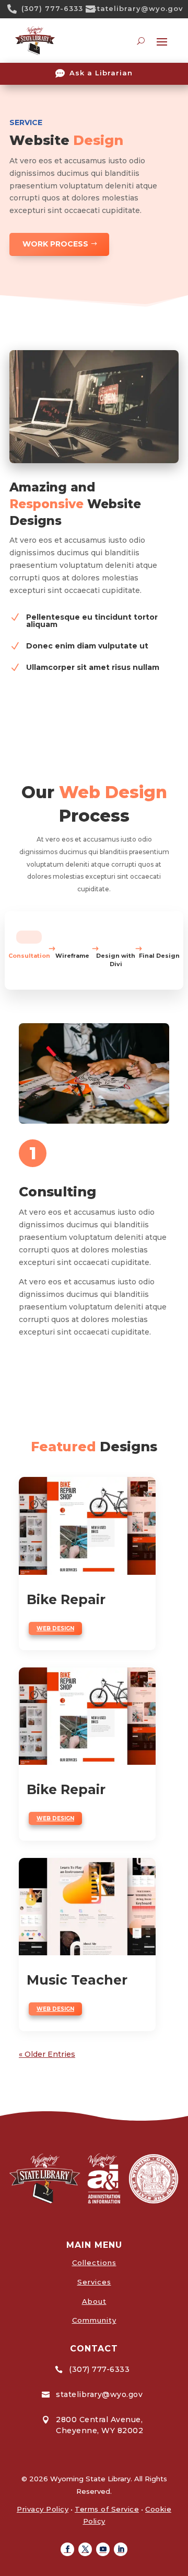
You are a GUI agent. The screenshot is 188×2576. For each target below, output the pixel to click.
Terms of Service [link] (107, 2509)
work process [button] (55, 244)
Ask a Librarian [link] (101, 73)
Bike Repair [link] (66, 1599)
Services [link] (94, 2282)
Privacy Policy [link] (43, 2509)
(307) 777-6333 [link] (52, 8)
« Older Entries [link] (47, 2054)
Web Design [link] (55, 1628)
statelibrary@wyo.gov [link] (138, 8)
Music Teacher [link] (77, 1980)
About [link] (94, 2301)
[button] (67, 2549)
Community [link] (94, 2320)
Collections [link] (94, 2263)
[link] (16, 9)
